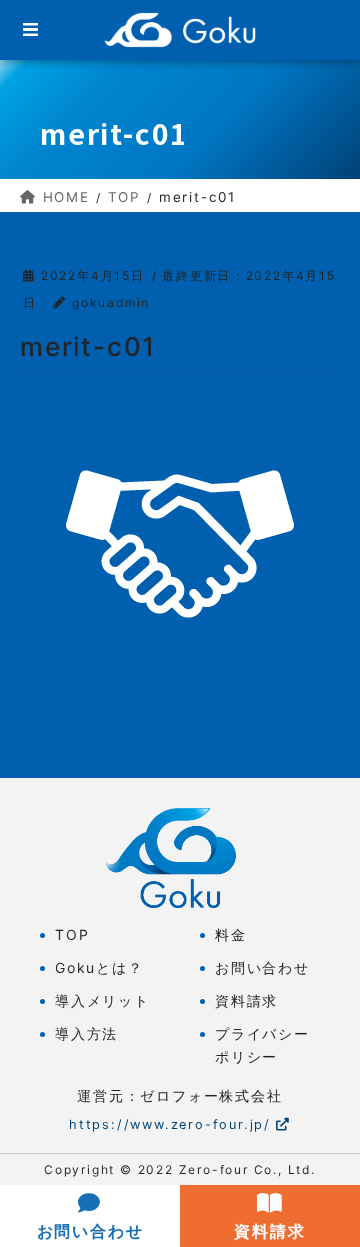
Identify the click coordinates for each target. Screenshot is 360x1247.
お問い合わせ (262, 967)
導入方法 (86, 1033)
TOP (72, 934)
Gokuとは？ (99, 967)
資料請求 (246, 1000)
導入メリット (102, 1000)
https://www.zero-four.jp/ (170, 1124)
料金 (231, 934)
